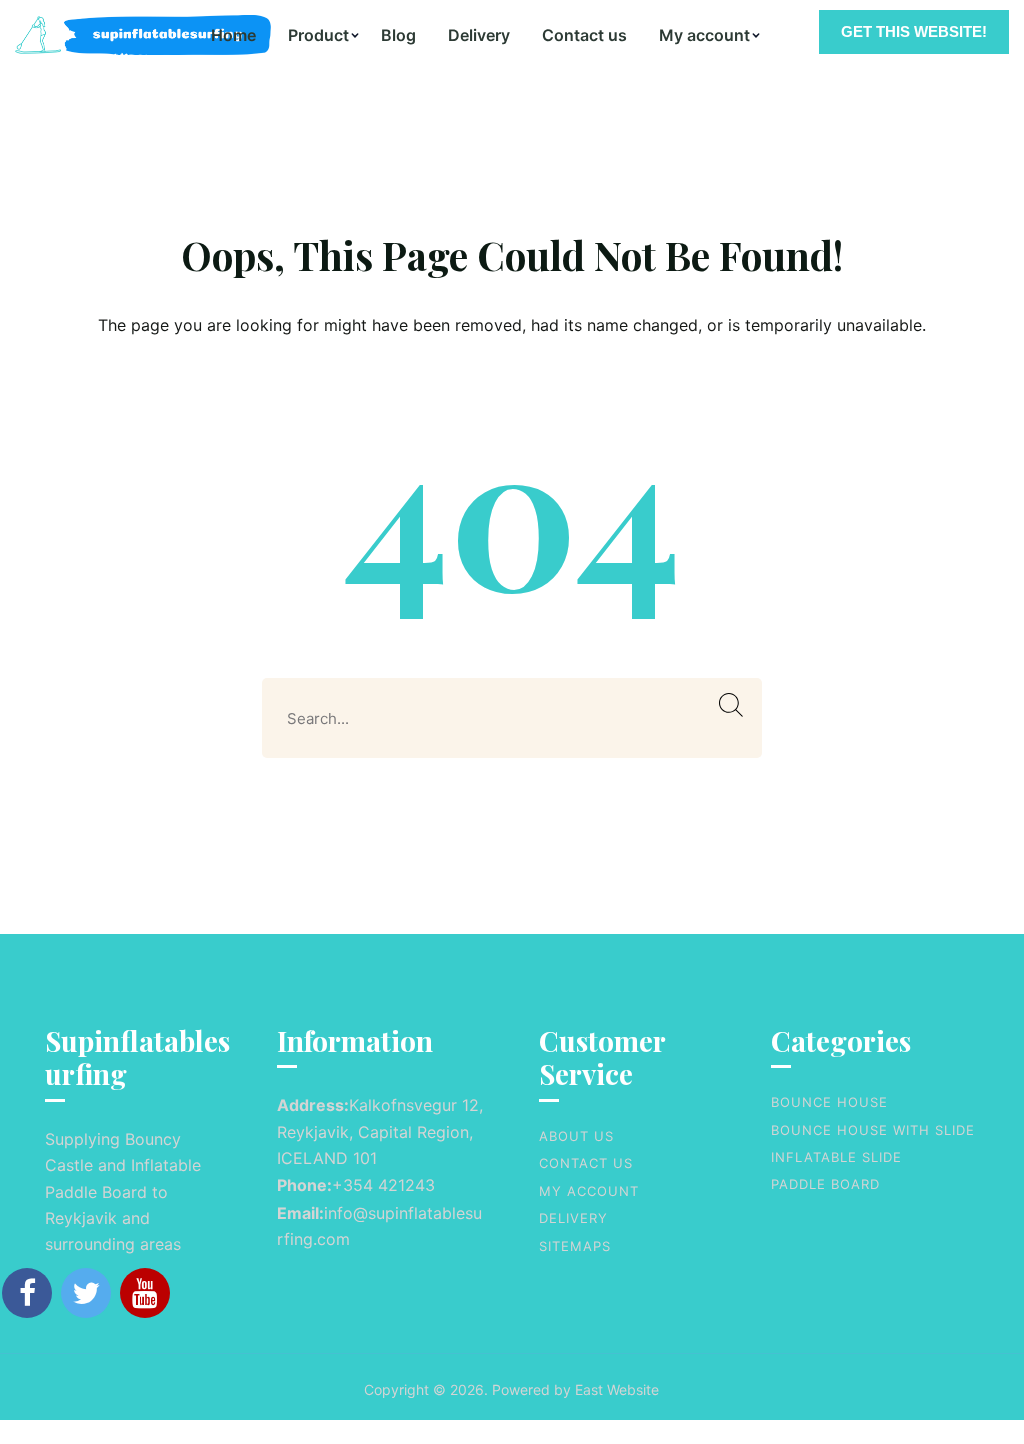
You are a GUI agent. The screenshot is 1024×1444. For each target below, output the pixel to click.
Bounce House (829, 1102)
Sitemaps (575, 1246)
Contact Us (586, 1163)
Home (233, 35)
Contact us (584, 35)
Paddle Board (825, 1184)
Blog (398, 35)
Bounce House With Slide (873, 1130)
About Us (576, 1136)
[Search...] (731, 705)
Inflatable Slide (836, 1157)
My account (704, 35)
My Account (589, 1191)
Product (318, 35)
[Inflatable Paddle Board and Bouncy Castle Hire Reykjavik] (105, 35)
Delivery (479, 35)
